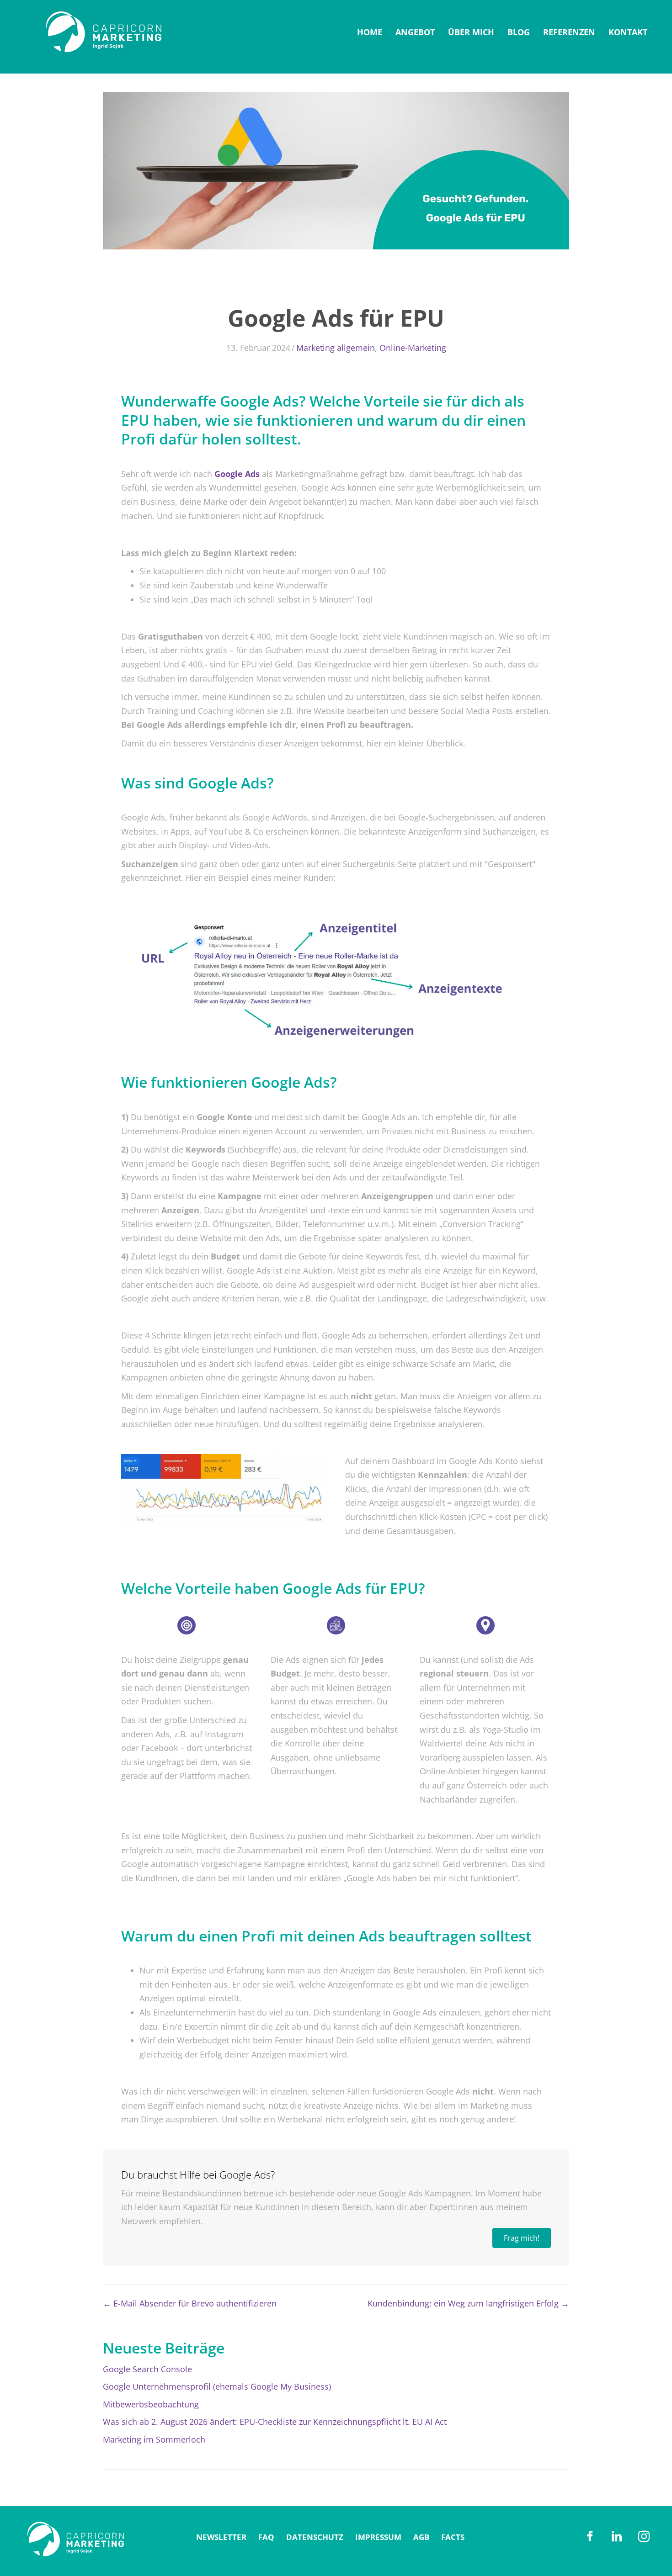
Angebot (415, 32)
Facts (453, 2537)
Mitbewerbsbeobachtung (151, 2404)
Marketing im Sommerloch (154, 2439)
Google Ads (237, 474)
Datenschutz (315, 2537)
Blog (519, 32)
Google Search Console (147, 2369)
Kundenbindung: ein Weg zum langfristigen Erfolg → (468, 2303)
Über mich (471, 32)
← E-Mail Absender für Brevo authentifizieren (190, 2303)
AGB (421, 2537)
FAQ (266, 2537)
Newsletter (221, 2537)
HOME (370, 32)
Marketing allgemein (336, 348)
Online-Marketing (413, 348)
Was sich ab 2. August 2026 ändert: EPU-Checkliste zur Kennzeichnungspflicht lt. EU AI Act (275, 2422)
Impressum (378, 2537)
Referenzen (569, 32)
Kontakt (628, 32)
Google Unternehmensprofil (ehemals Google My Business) (217, 2386)
